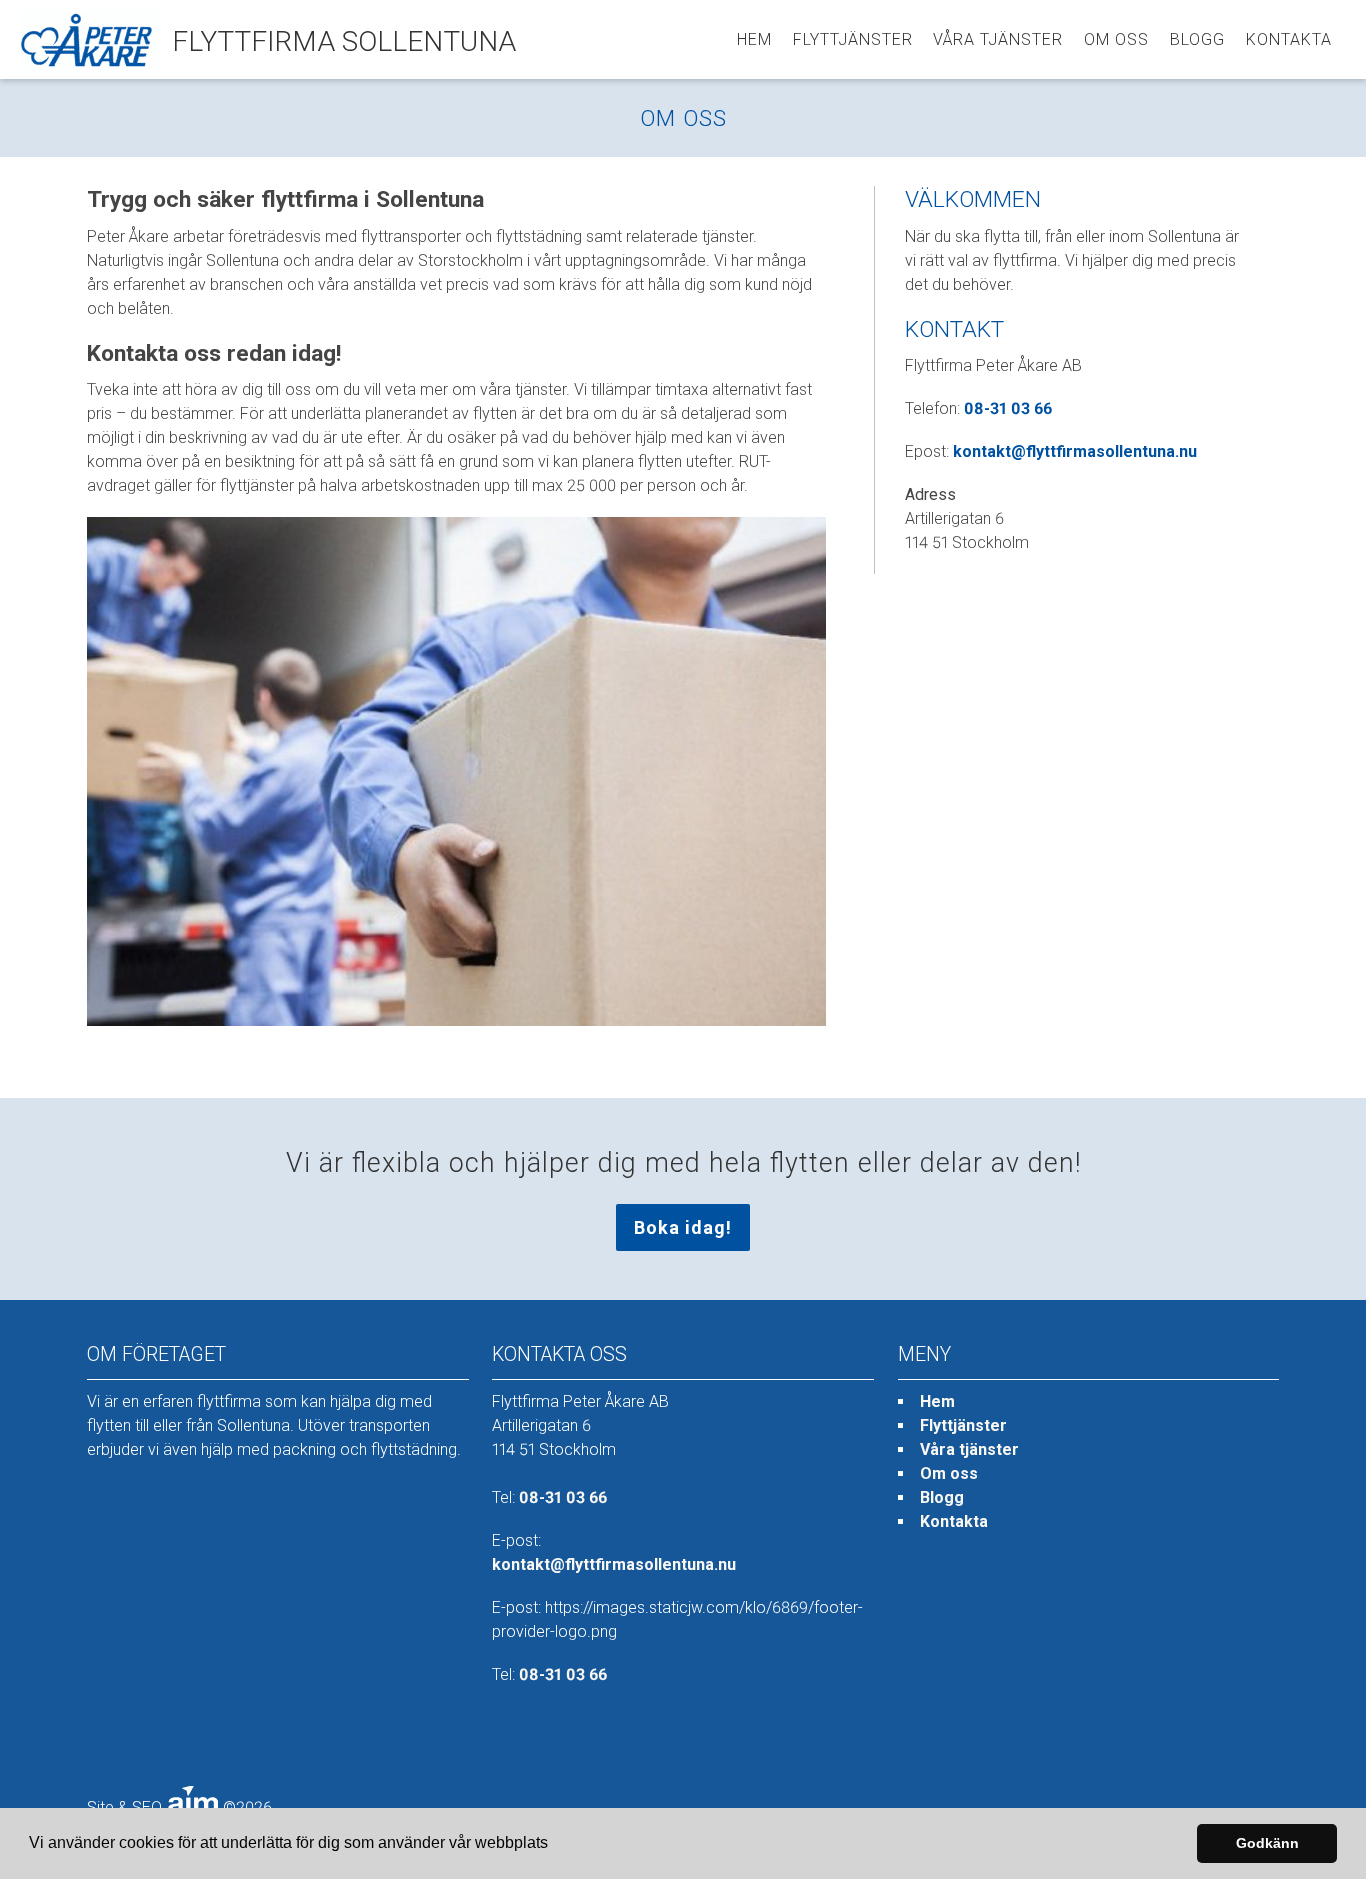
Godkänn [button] (1267, 1843)
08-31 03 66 (1008, 408)
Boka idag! (683, 1227)
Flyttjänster (853, 39)
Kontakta (1289, 39)
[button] (555, 1845)
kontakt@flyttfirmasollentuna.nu (1075, 451)
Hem (754, 39)
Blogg (1197, 39)
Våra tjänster (998, 39)
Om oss (1116, 39)
